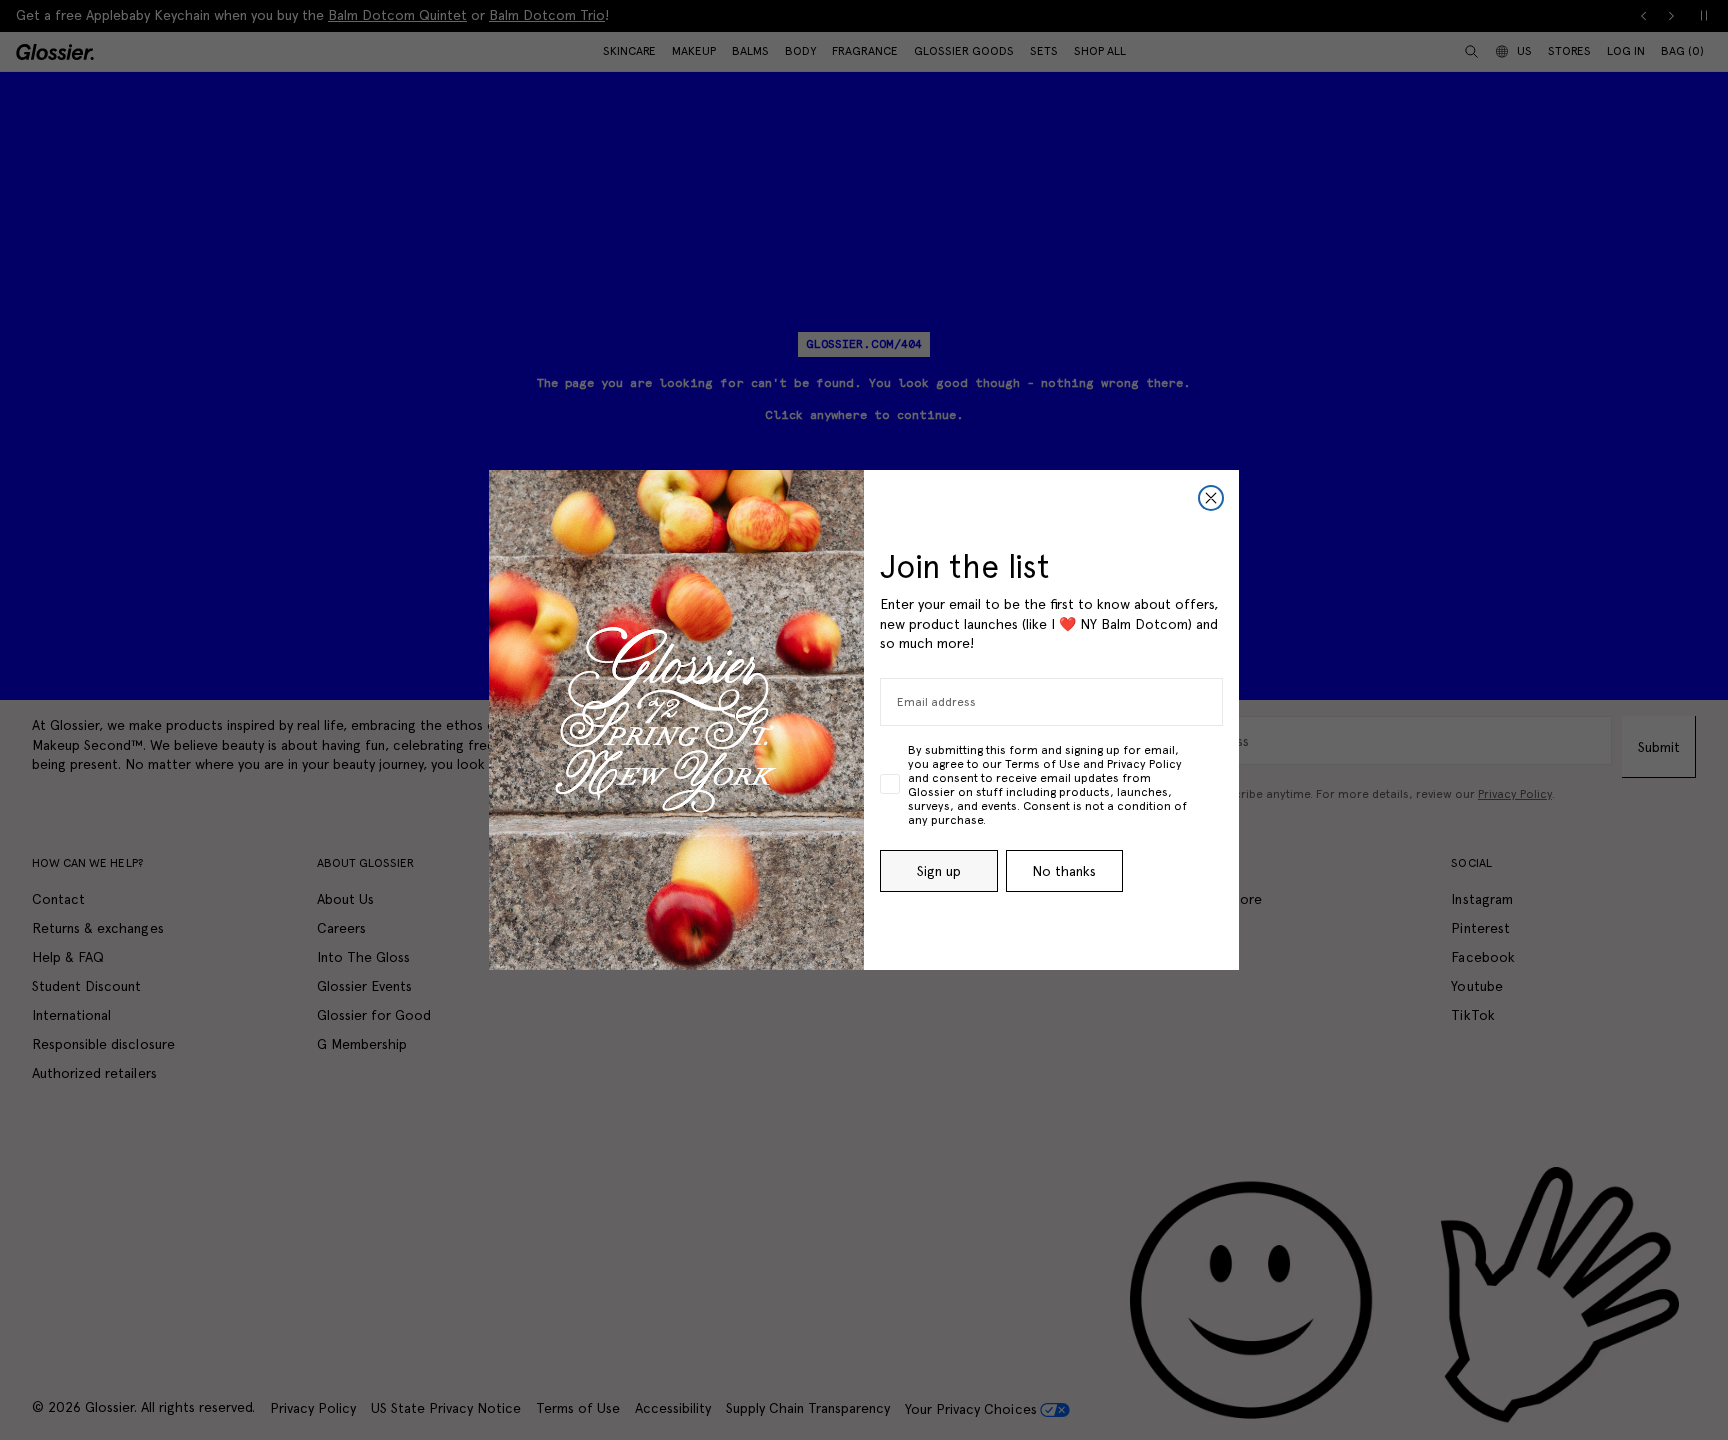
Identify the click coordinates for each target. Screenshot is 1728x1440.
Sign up (939, 871)
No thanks (1064, 871)
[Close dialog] (1211, 498)
